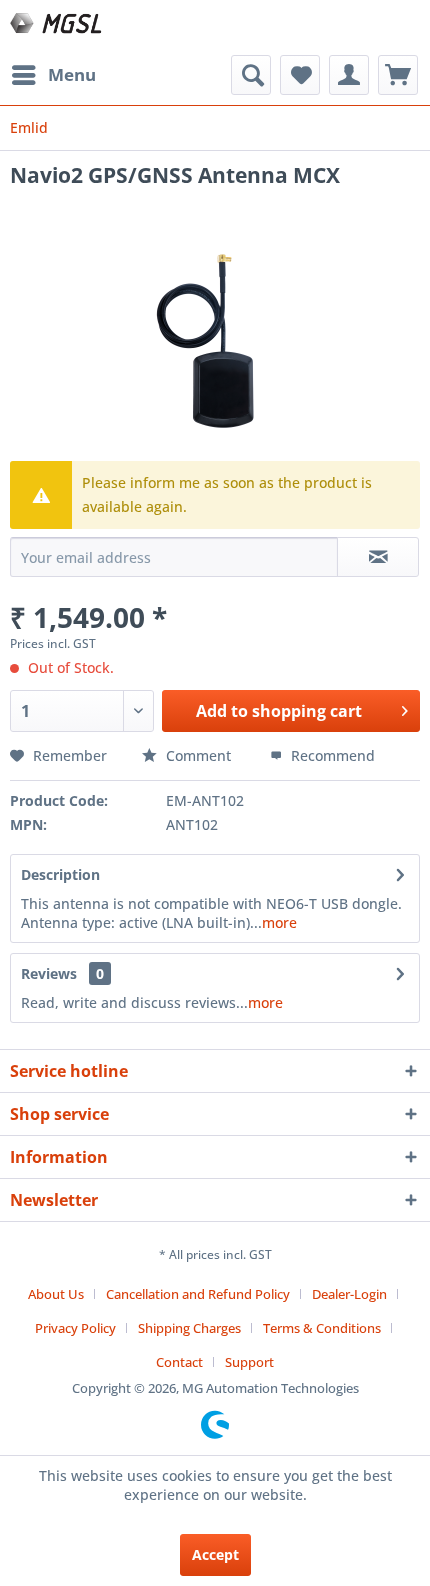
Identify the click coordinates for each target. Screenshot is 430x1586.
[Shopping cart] (398, 75)
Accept (215, 1554)
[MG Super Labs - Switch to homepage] (57, 27)
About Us (56, 1294)
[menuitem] (53, 75)
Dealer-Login (349, 1294)
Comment (198, 755)
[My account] (349, 75)
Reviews (49, 973)
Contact (179, 1362)
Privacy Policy (75, 1328)
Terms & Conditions (322, 1328)
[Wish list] (300, 75)
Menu (72, 74)
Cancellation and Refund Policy (198, 1294)
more (279, 922)
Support (249, 1362)
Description (60, 874)
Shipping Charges (189, 1328)
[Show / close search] (251, 75)
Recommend (331, 755)
